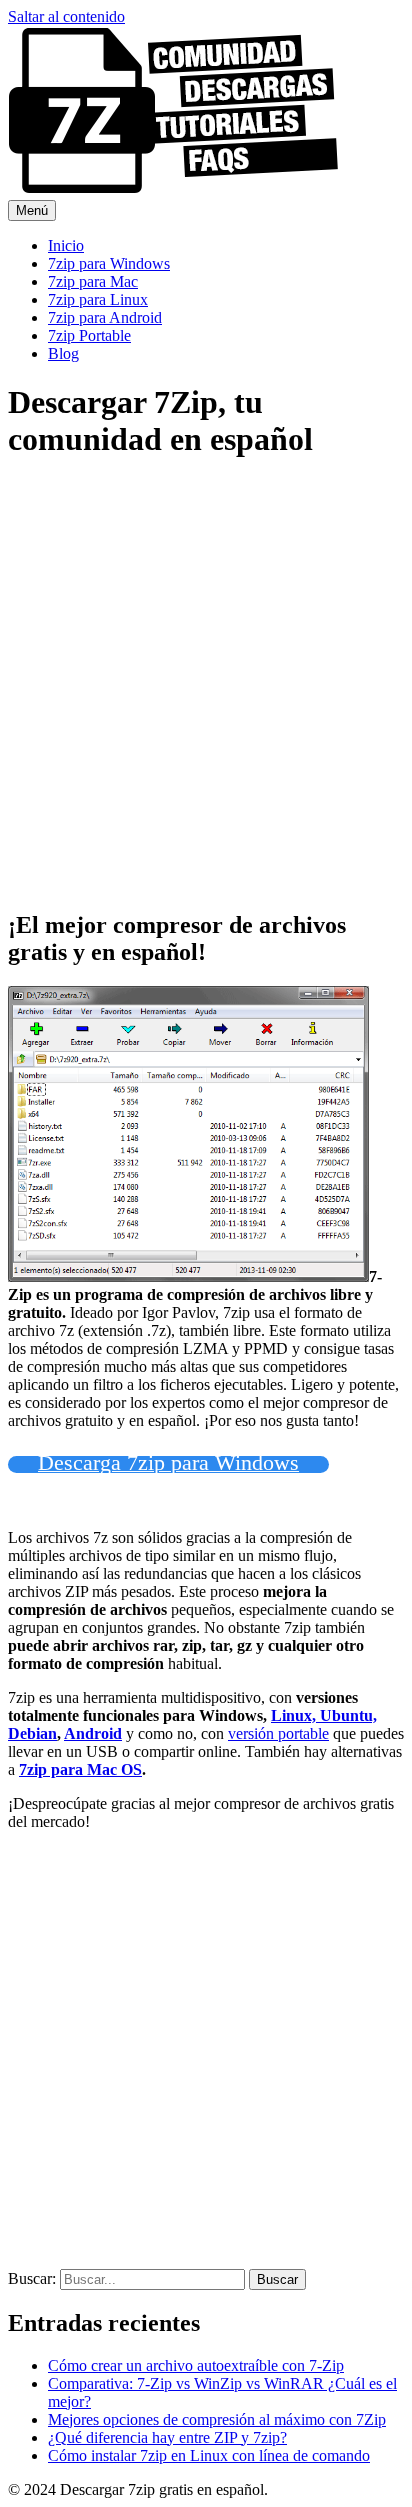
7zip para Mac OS (80, 1769)
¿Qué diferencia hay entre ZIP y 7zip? (167, 2437)
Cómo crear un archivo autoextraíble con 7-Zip (196, 2365)
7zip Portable (89, 335)
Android (93, 1733)
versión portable (278, 1733)
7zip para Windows (109, 263)
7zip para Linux (98, 299)
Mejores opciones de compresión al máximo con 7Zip (217, 2419)
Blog (63, 353)
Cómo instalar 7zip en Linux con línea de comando (209, 2455)
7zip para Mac (93, 281)
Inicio (66, 245)
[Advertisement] (206, 686)
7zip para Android (105, 317)
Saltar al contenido (66, 16)
